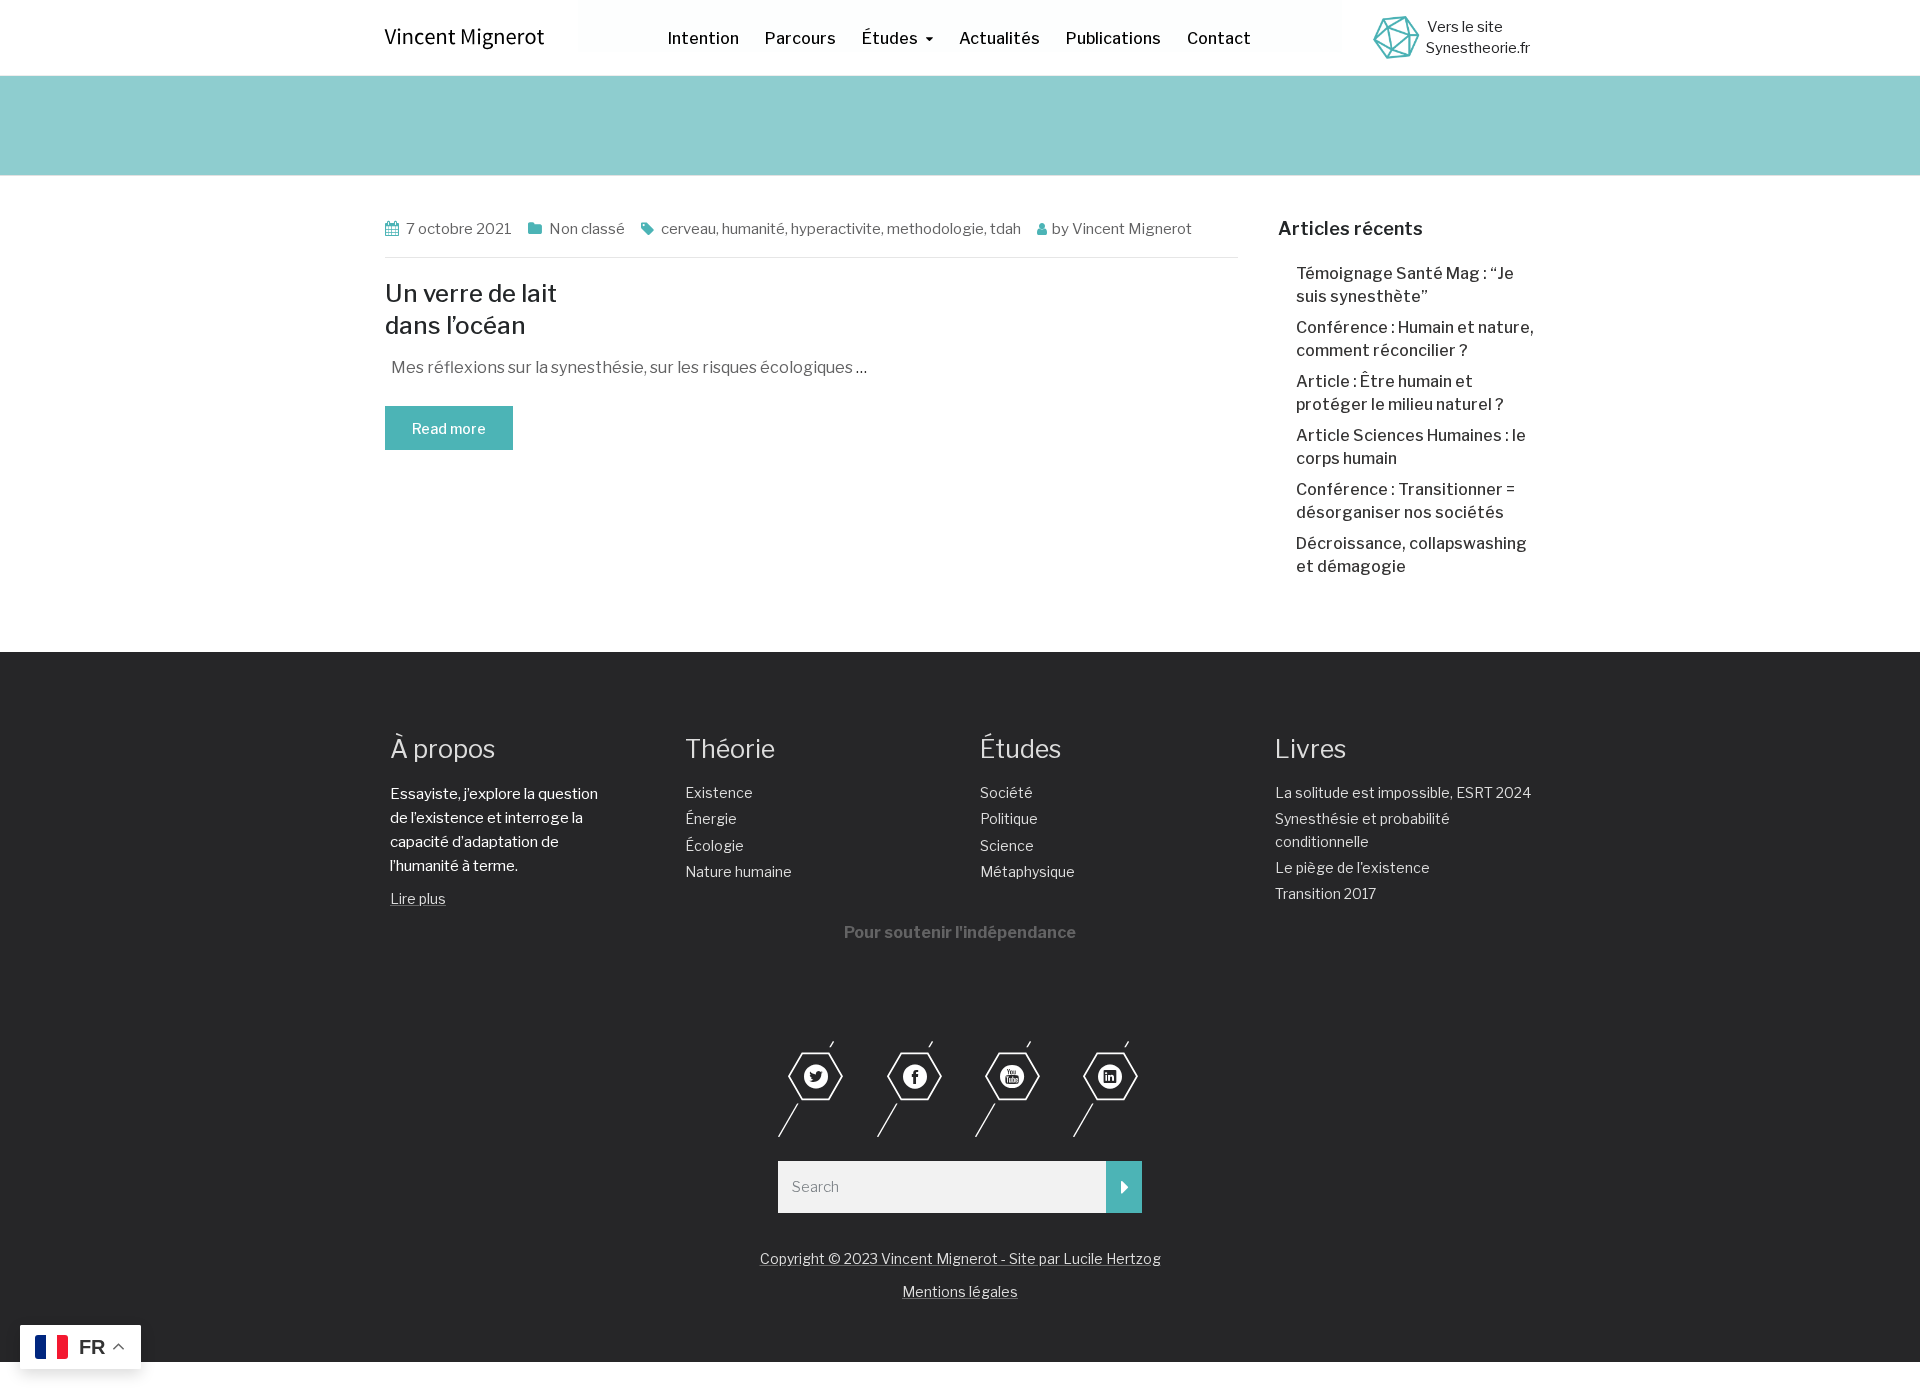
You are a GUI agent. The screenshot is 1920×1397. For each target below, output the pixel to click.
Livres (1310, 749)
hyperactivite (836, 229)
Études (890, 38)
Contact (1219, 38)
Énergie (711, 818)
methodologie (935, 229)
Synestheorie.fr (1478, 48)
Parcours (800, 38)
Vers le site (1465, 27)
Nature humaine (738, 871)
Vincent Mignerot (1132, 229)
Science (1007, 845)
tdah (1005, 229)
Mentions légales (960, 1291)
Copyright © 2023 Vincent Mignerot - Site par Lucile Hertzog (960, 1258)
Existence (719, 792)
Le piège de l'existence (1352, 867)
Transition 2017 (1325, 893)
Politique (1009, 818)
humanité (753, 229)
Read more (449, 428)
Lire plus (418, 898)
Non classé (587, 229)
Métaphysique (1027, 871)
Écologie (714, 845)
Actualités (999, 38)
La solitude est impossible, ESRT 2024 (1403, 792)
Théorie (730, 749)
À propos (442, 749)
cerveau (688, 229)
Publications (1113, 38)
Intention (703, 38)
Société (1006, 792)
